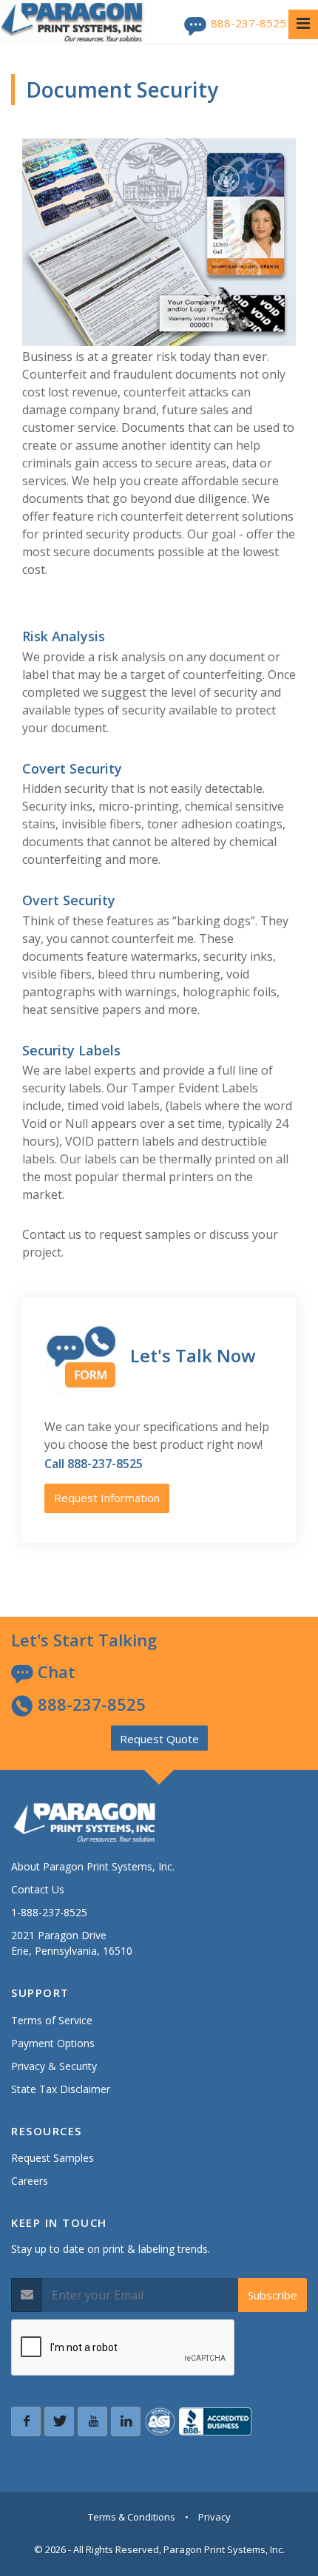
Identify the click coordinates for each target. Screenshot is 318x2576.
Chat (54, 1671)
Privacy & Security (54, 2066)
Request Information (107, 1498)
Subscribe (273, 2295)
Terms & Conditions (132, 2517)
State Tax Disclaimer (61, 2089)
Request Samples (53, 2158)
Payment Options (53, 2043)
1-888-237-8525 (49, 1912)
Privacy (214, 2517)
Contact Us (38, 1889)
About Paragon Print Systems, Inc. (93, 1866)
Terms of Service (52, 2020)
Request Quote (159, 1739)
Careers (30, 2181)
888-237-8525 (248, 23)
